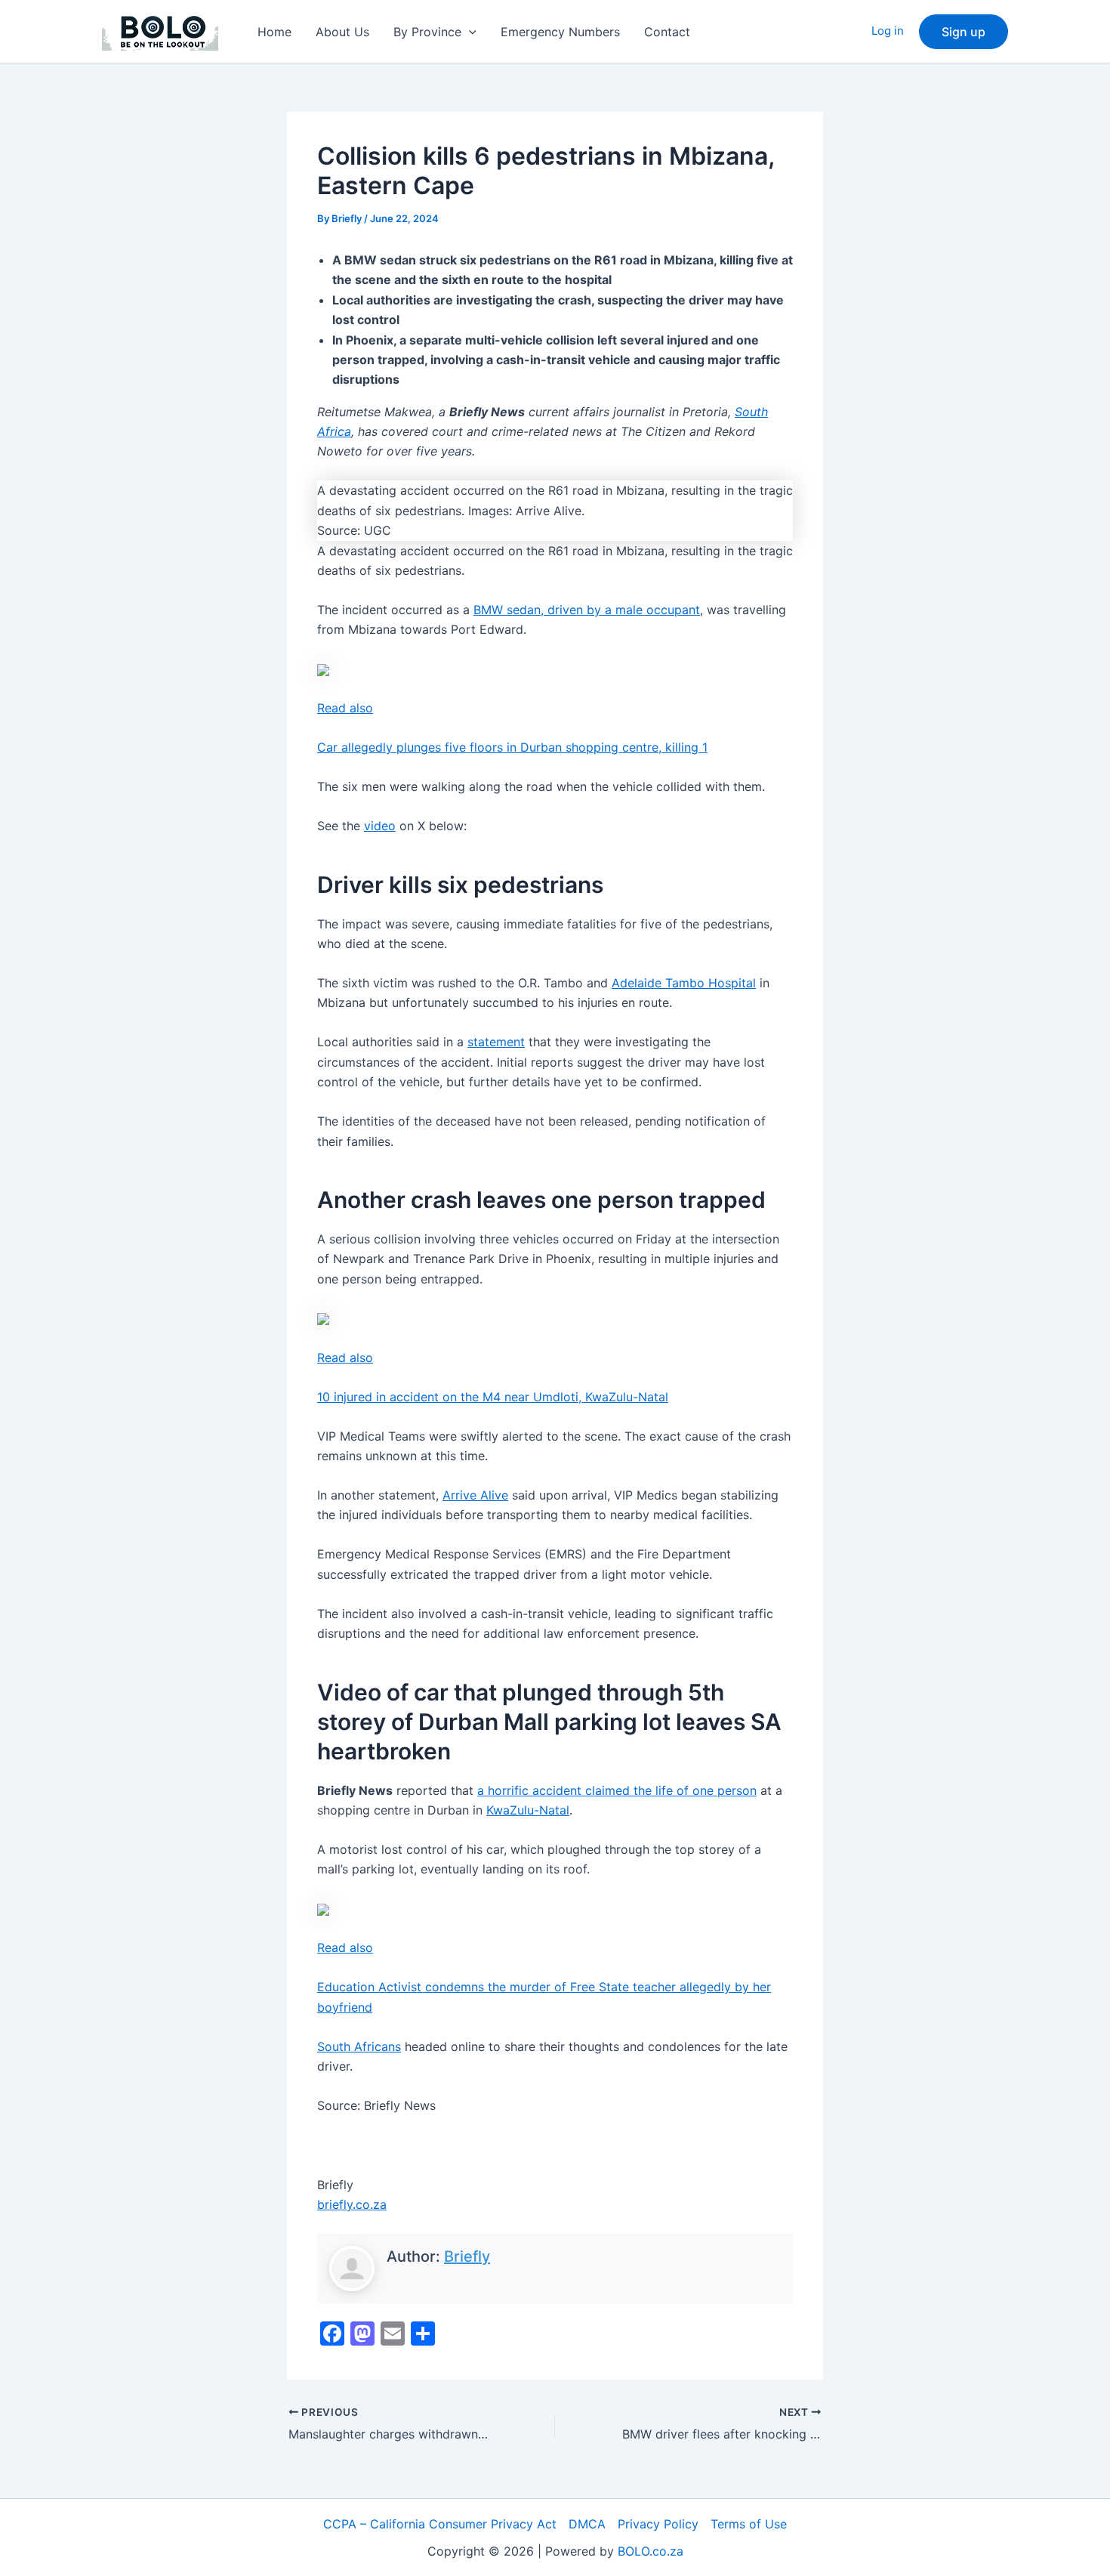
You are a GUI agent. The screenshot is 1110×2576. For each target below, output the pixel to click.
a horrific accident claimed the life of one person (617, 1790)
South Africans (359, 2046)
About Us (342, 32)
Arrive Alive (475, 1495)
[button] (469, 32)
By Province (427, 32)
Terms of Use (749, 2524)
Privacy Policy (658, 2524)
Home (274, 32)
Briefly (467, 2256)
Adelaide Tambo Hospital (684, 983)
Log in (888, 31)
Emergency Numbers (560, 32)
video (380, 826)
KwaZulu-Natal (528, 1810)
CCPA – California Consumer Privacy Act (440, 2524)
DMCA (587, 2524)
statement (496, 1042)
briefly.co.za (352, 2204)
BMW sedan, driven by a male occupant (587, 610)
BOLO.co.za (651, 2551)
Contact (667, 32)
